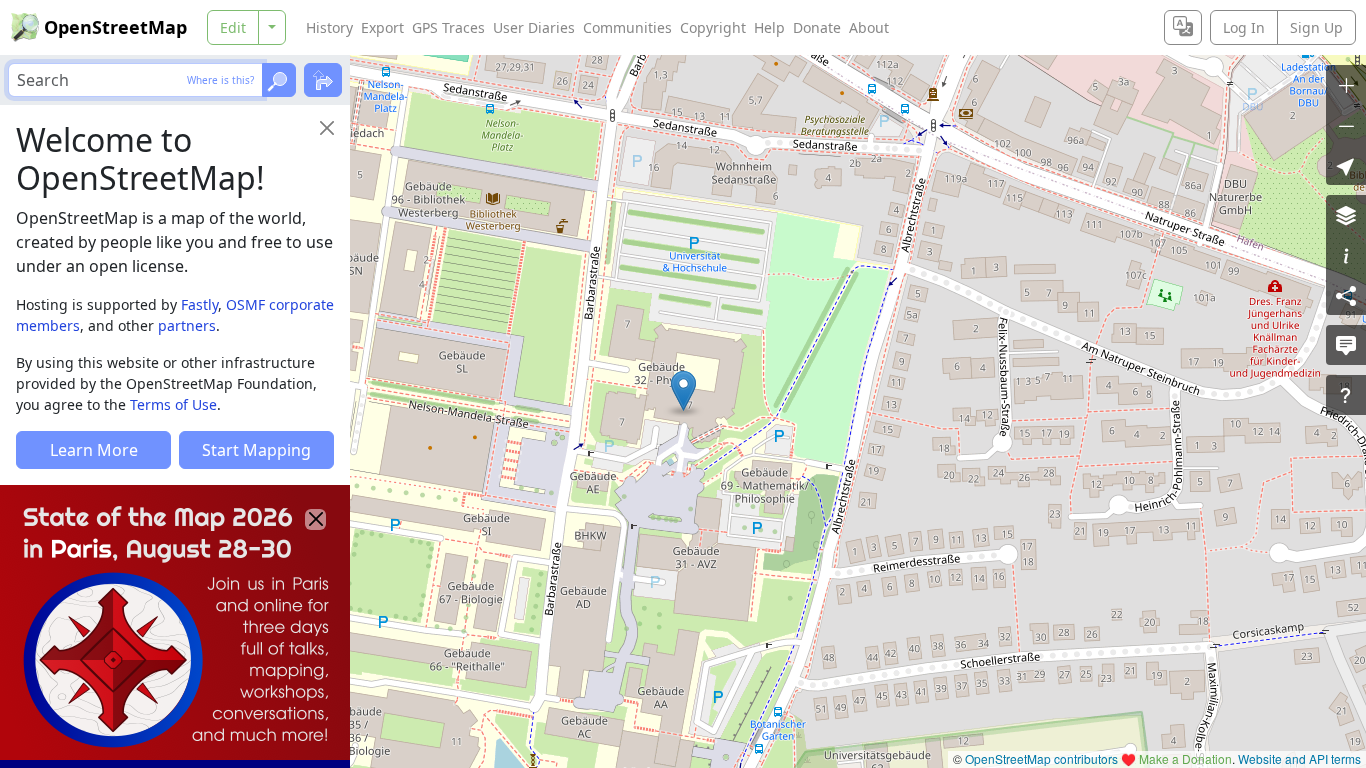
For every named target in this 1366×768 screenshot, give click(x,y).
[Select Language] (1183, 27)
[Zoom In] (1346, 85)
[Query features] (1346, 395)
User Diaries (534, 27)
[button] (683, 391)
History (329, 27)
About (869, 27)
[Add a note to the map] (1346, 345)
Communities (627, 27)
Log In (1244, 27)
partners (187, 325)
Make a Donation (1185, 758)
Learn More (94, 450)
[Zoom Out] (1346, 125)
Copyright (713, 27)
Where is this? (220, 80)
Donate (817, 27)
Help (769, 27)
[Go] (279, 80)
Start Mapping (256, 450)
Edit (233, 27)
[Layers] (1346, 215)
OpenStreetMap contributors (1041, 758)
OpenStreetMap (115, 27)
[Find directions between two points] (323, 80)
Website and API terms (1299, 758)
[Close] (327, 128)
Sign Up (1316, 27)
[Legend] (1346, 255)
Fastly (199, 304)
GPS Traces (448, 27)
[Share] (1346, 295)
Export (382, 27)
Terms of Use (173, 404)
